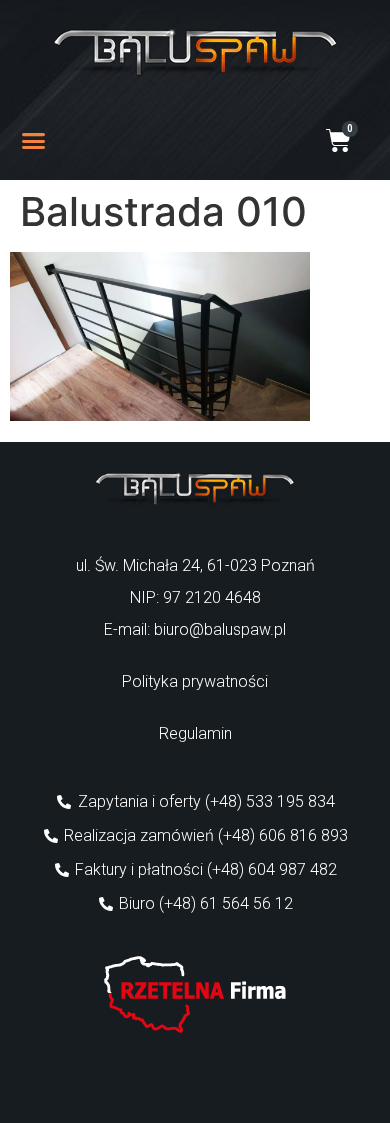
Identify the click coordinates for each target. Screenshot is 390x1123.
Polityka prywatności (195, 681)
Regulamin (195, 733)
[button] (34, 141)
